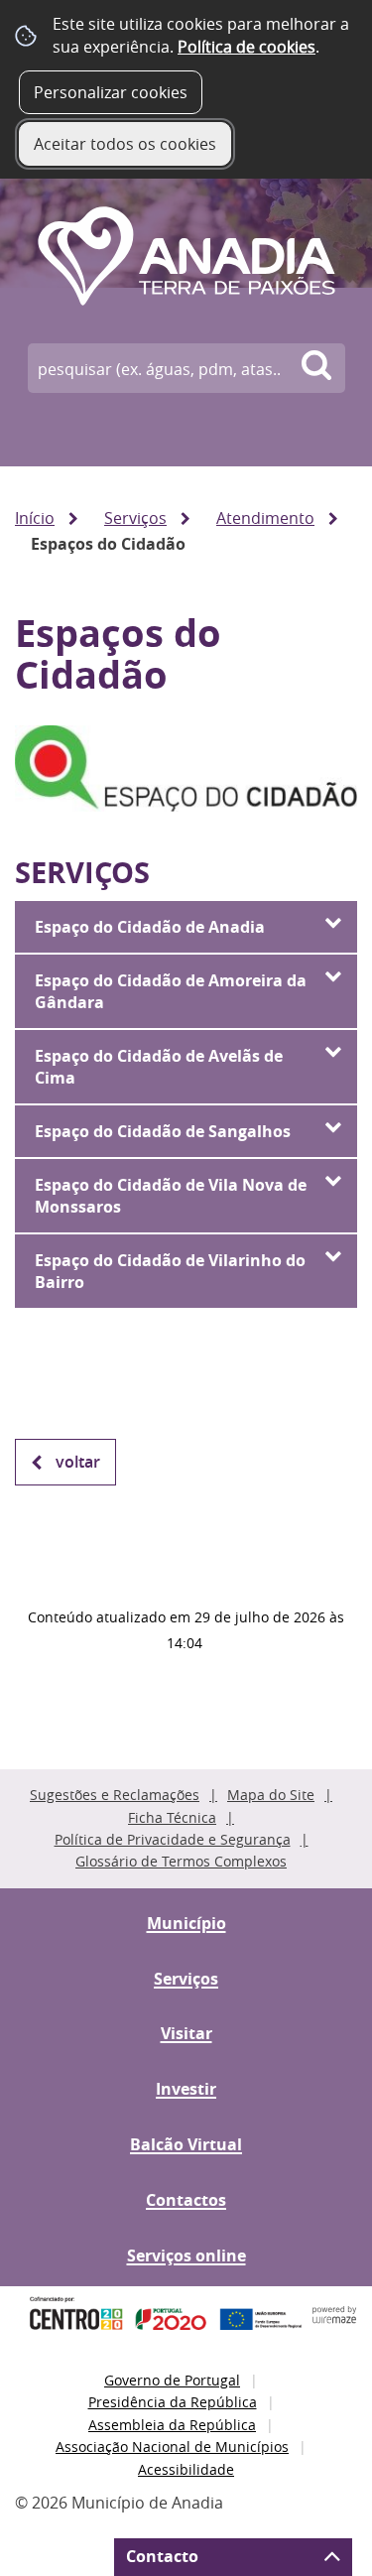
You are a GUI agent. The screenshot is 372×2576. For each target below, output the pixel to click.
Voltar (78, 1462)
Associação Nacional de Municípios (172, 2447)
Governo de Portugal (172, 2380)
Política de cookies (247, 47)
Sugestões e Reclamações (115, 1795)
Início (35, 518)
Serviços (135, 518)
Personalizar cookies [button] (111, 92)
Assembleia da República (172, 2425)
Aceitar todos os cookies (125, 144)
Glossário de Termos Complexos (181, 1861)
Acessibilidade (186, 2469)
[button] (186, 927)
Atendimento (265, 518)
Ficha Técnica (172, 1817)
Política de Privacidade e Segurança (173, 1839)
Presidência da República (173, 2402)
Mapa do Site (271, 1795)
